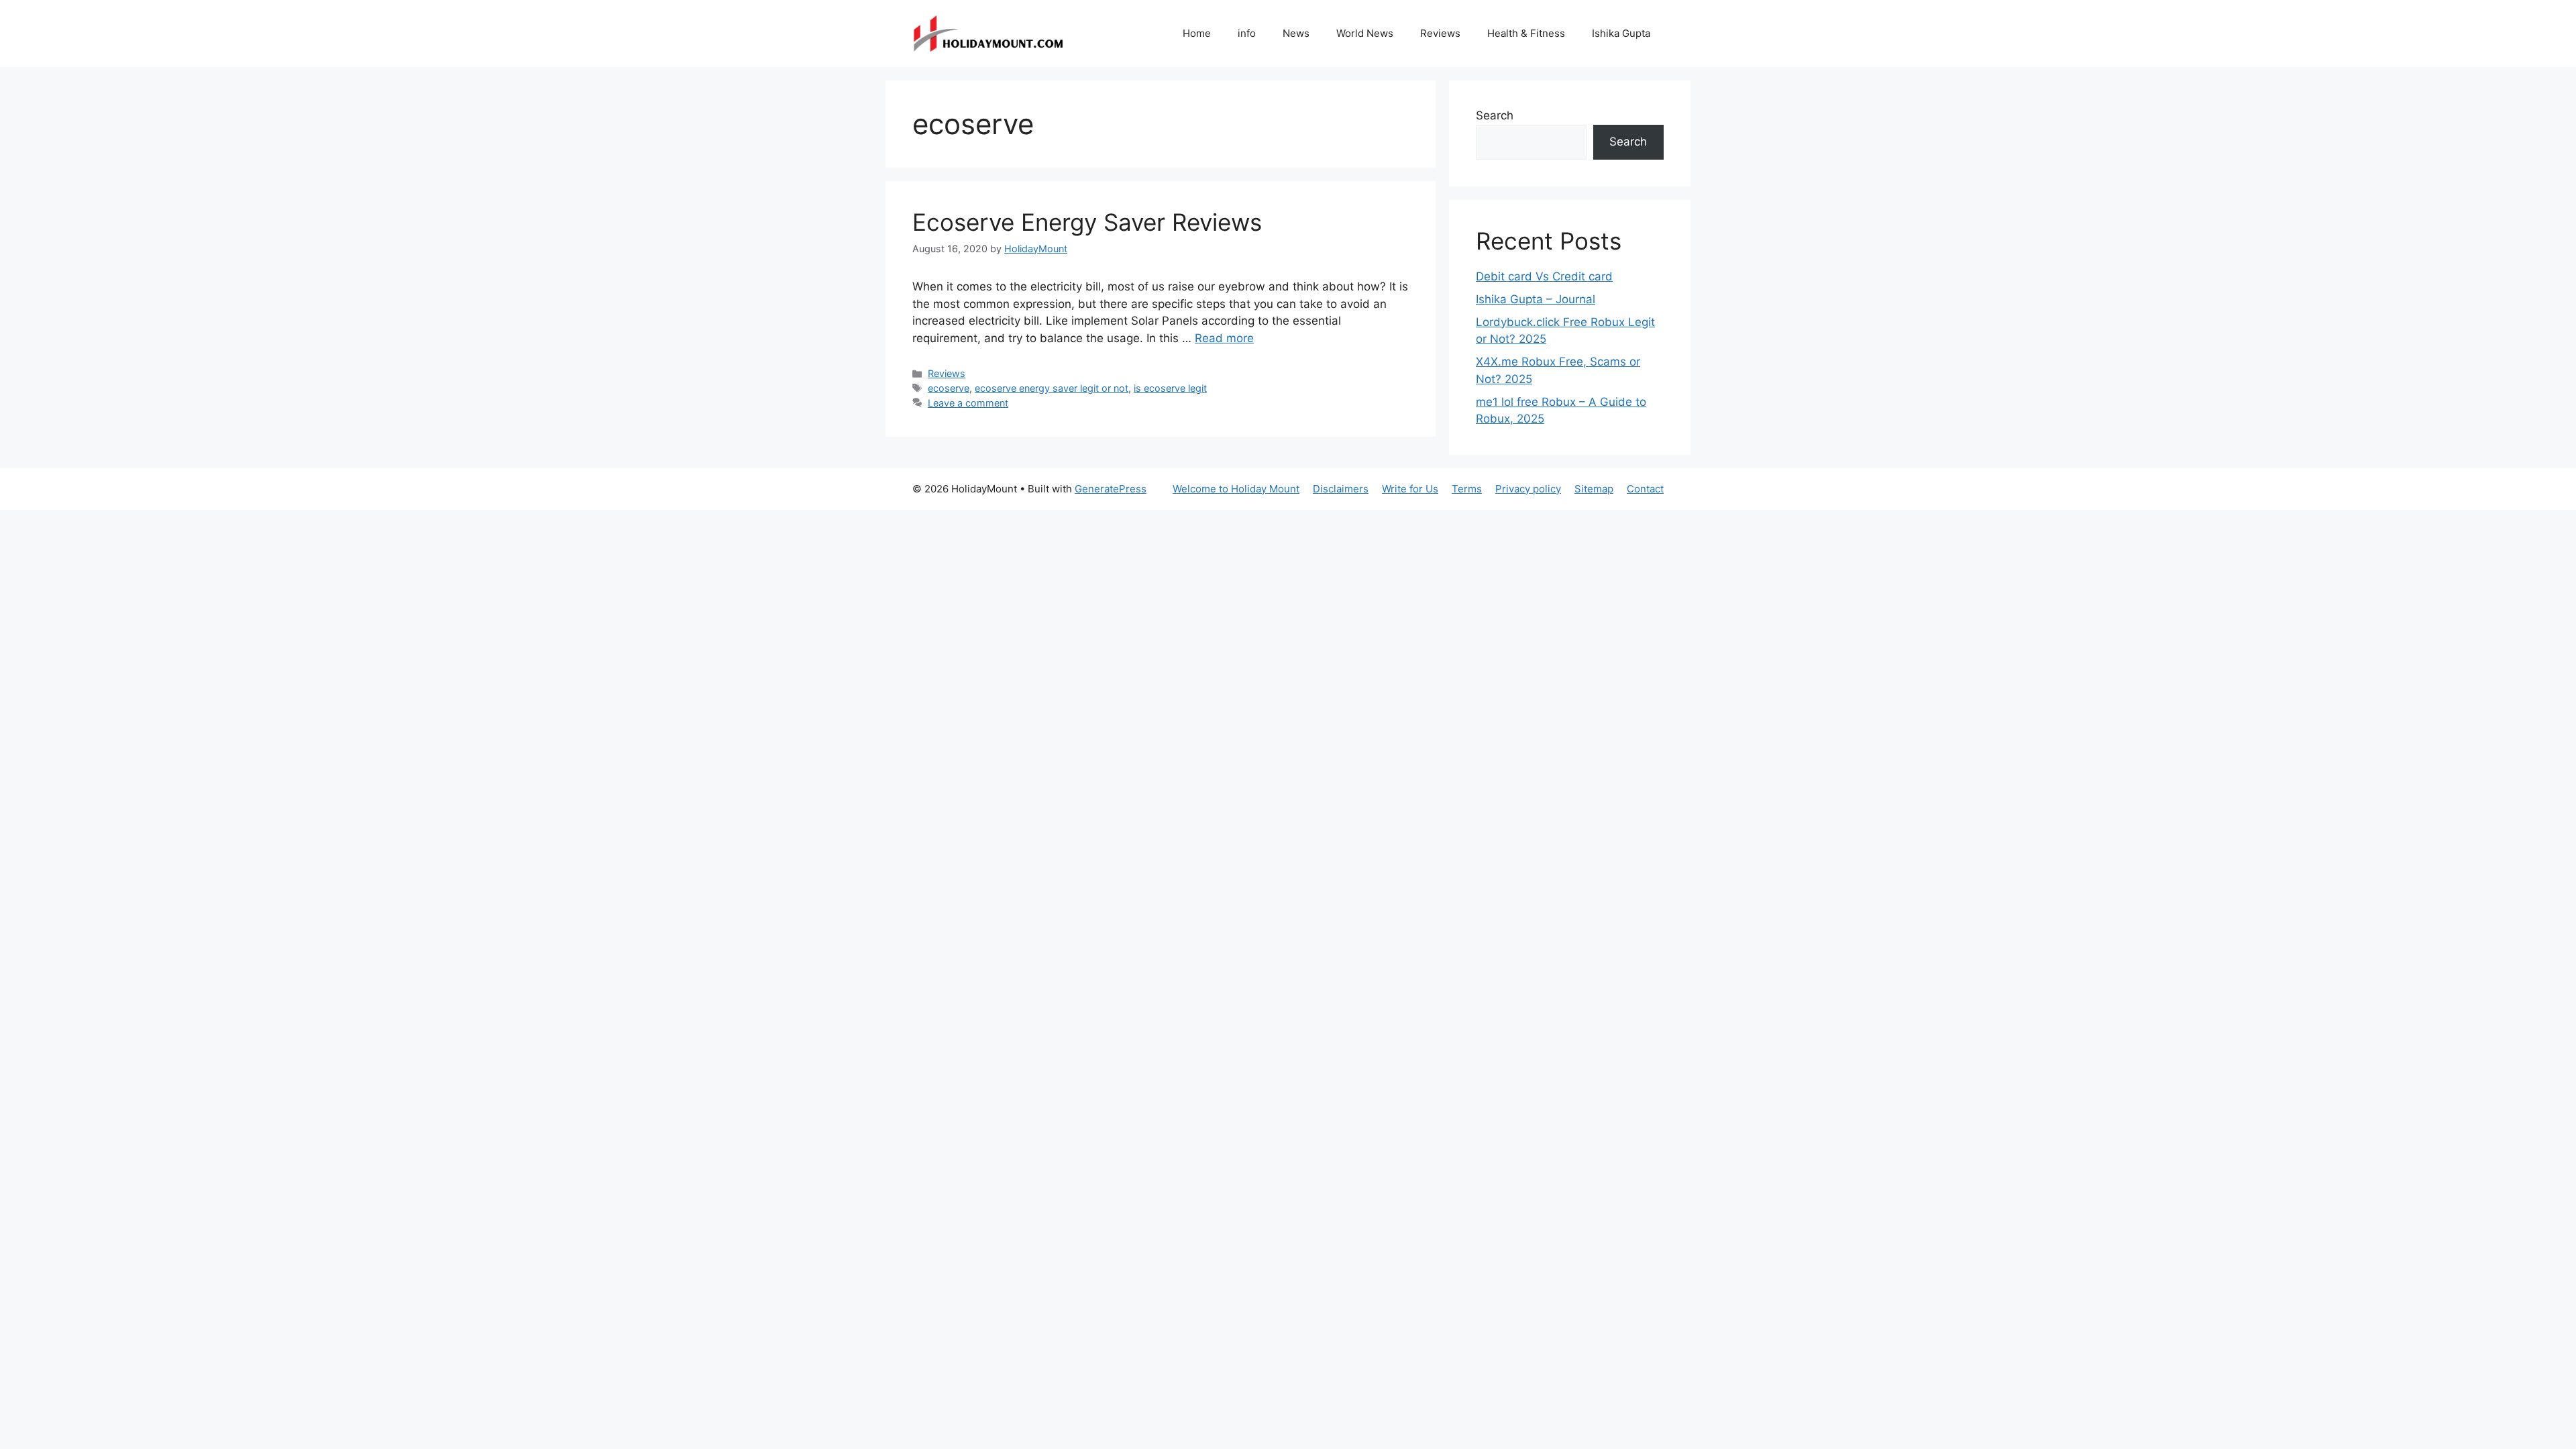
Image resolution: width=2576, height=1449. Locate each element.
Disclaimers (1341, 489)
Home (1197, 33)
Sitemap (1594, 489)
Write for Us (1410, 489)
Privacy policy (1528, 489)
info (1247, 33)
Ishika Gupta (1621, 33)
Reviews (1440, 33)
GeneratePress (1111, 489)
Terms (1467, 489)
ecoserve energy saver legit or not (1052, 388)
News (1296, 33)
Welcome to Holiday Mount (1236, 489)
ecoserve (949, 388)
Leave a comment (968, 403)
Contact (1645, 489)
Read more (1224, 338)
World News (1365, 33)
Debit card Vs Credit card (1544, 276)
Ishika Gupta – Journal (1536, 299)
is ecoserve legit (1170, 388)
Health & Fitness (1526, 33)
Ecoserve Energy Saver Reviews (1087, 222)
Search (1495, 115)
